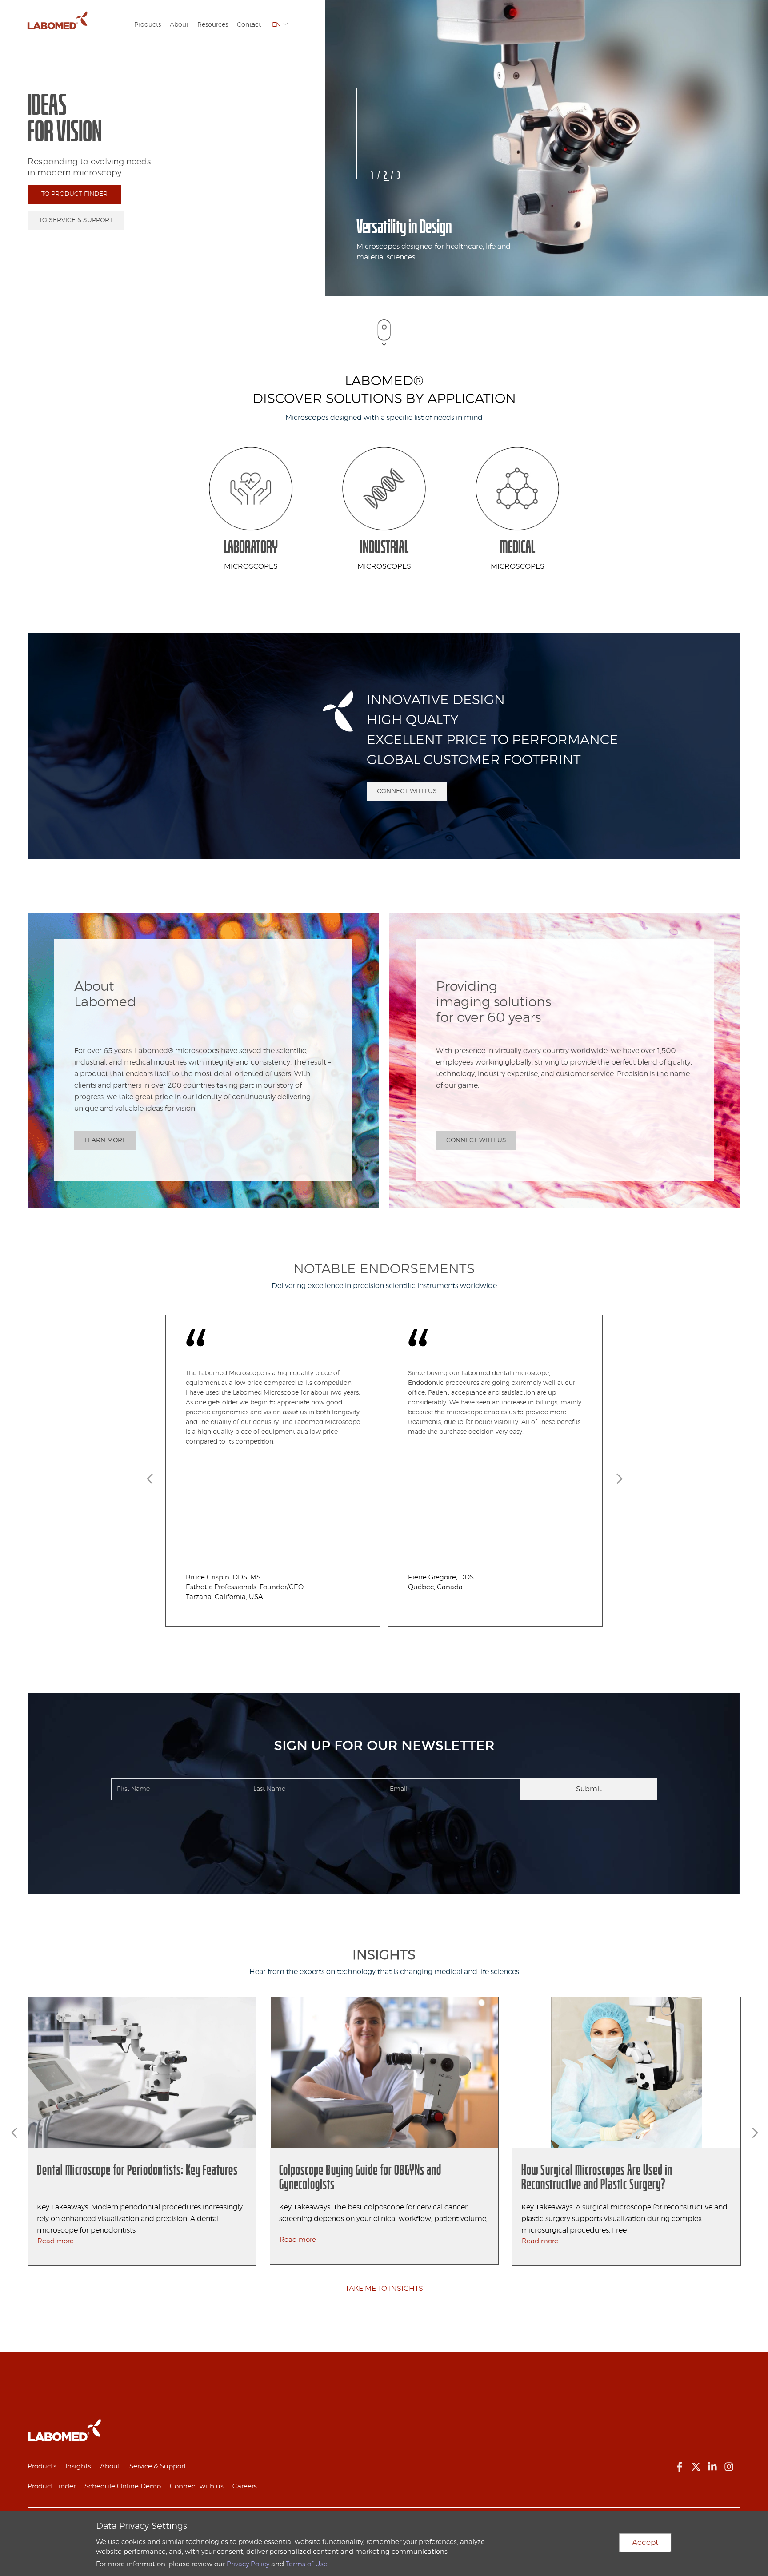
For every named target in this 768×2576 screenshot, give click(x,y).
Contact (249, 25)
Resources (213, 25)
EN (276, 25)
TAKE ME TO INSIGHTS (384, 2289)
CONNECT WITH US (407, 791)
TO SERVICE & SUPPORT (76, 220)
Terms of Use (307, 2564)
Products (148, 25)
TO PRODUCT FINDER (74, 194)
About (179, 25)
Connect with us (197, 2486)
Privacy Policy (248, 2564)
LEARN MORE (105, 1140)
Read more (56, 2241)
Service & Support (158, 2466)
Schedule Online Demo (123, 2486)
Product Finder (52, 2486)
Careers (245, 2486)
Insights (78, 2466)
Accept (645, 2542)
